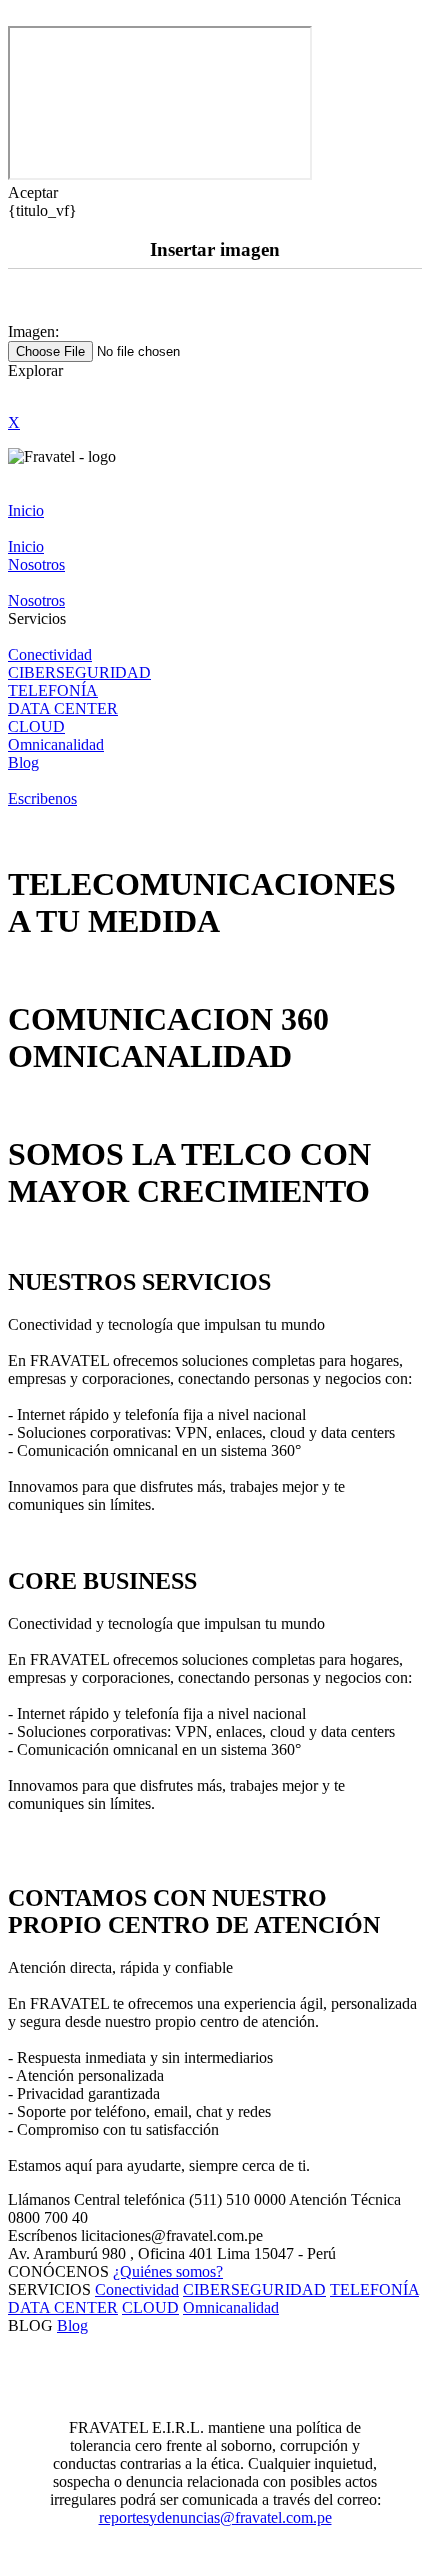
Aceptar (33, 192)
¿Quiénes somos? (168, 2271)
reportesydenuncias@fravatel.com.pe (215, 2517)
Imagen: (33, 331)
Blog (72, 2325)
